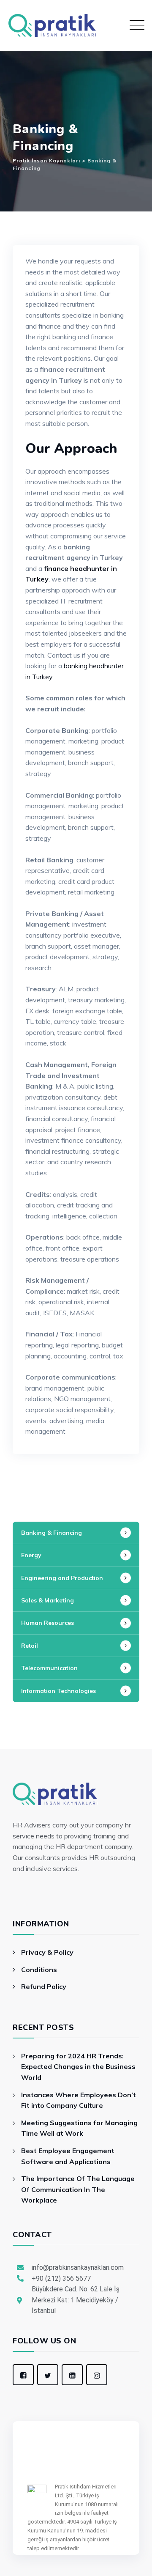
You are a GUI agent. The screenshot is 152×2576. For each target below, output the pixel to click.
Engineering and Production (62, 1578)
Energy (31, 1555)
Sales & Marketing (47, 1600)
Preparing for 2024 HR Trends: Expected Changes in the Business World (78, 2067)
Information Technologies (58, 1691)
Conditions (39, 1970)
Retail (30, 1646)
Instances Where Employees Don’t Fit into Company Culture (79, 2100)
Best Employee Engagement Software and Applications (68, 2156)
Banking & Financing (52, 1533)
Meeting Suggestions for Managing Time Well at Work (79, 2128)
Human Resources (47, 1623)
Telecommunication (49, 1668)
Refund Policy (44, 1986)
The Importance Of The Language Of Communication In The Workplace (78, 2189)
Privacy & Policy (47, 1952)
